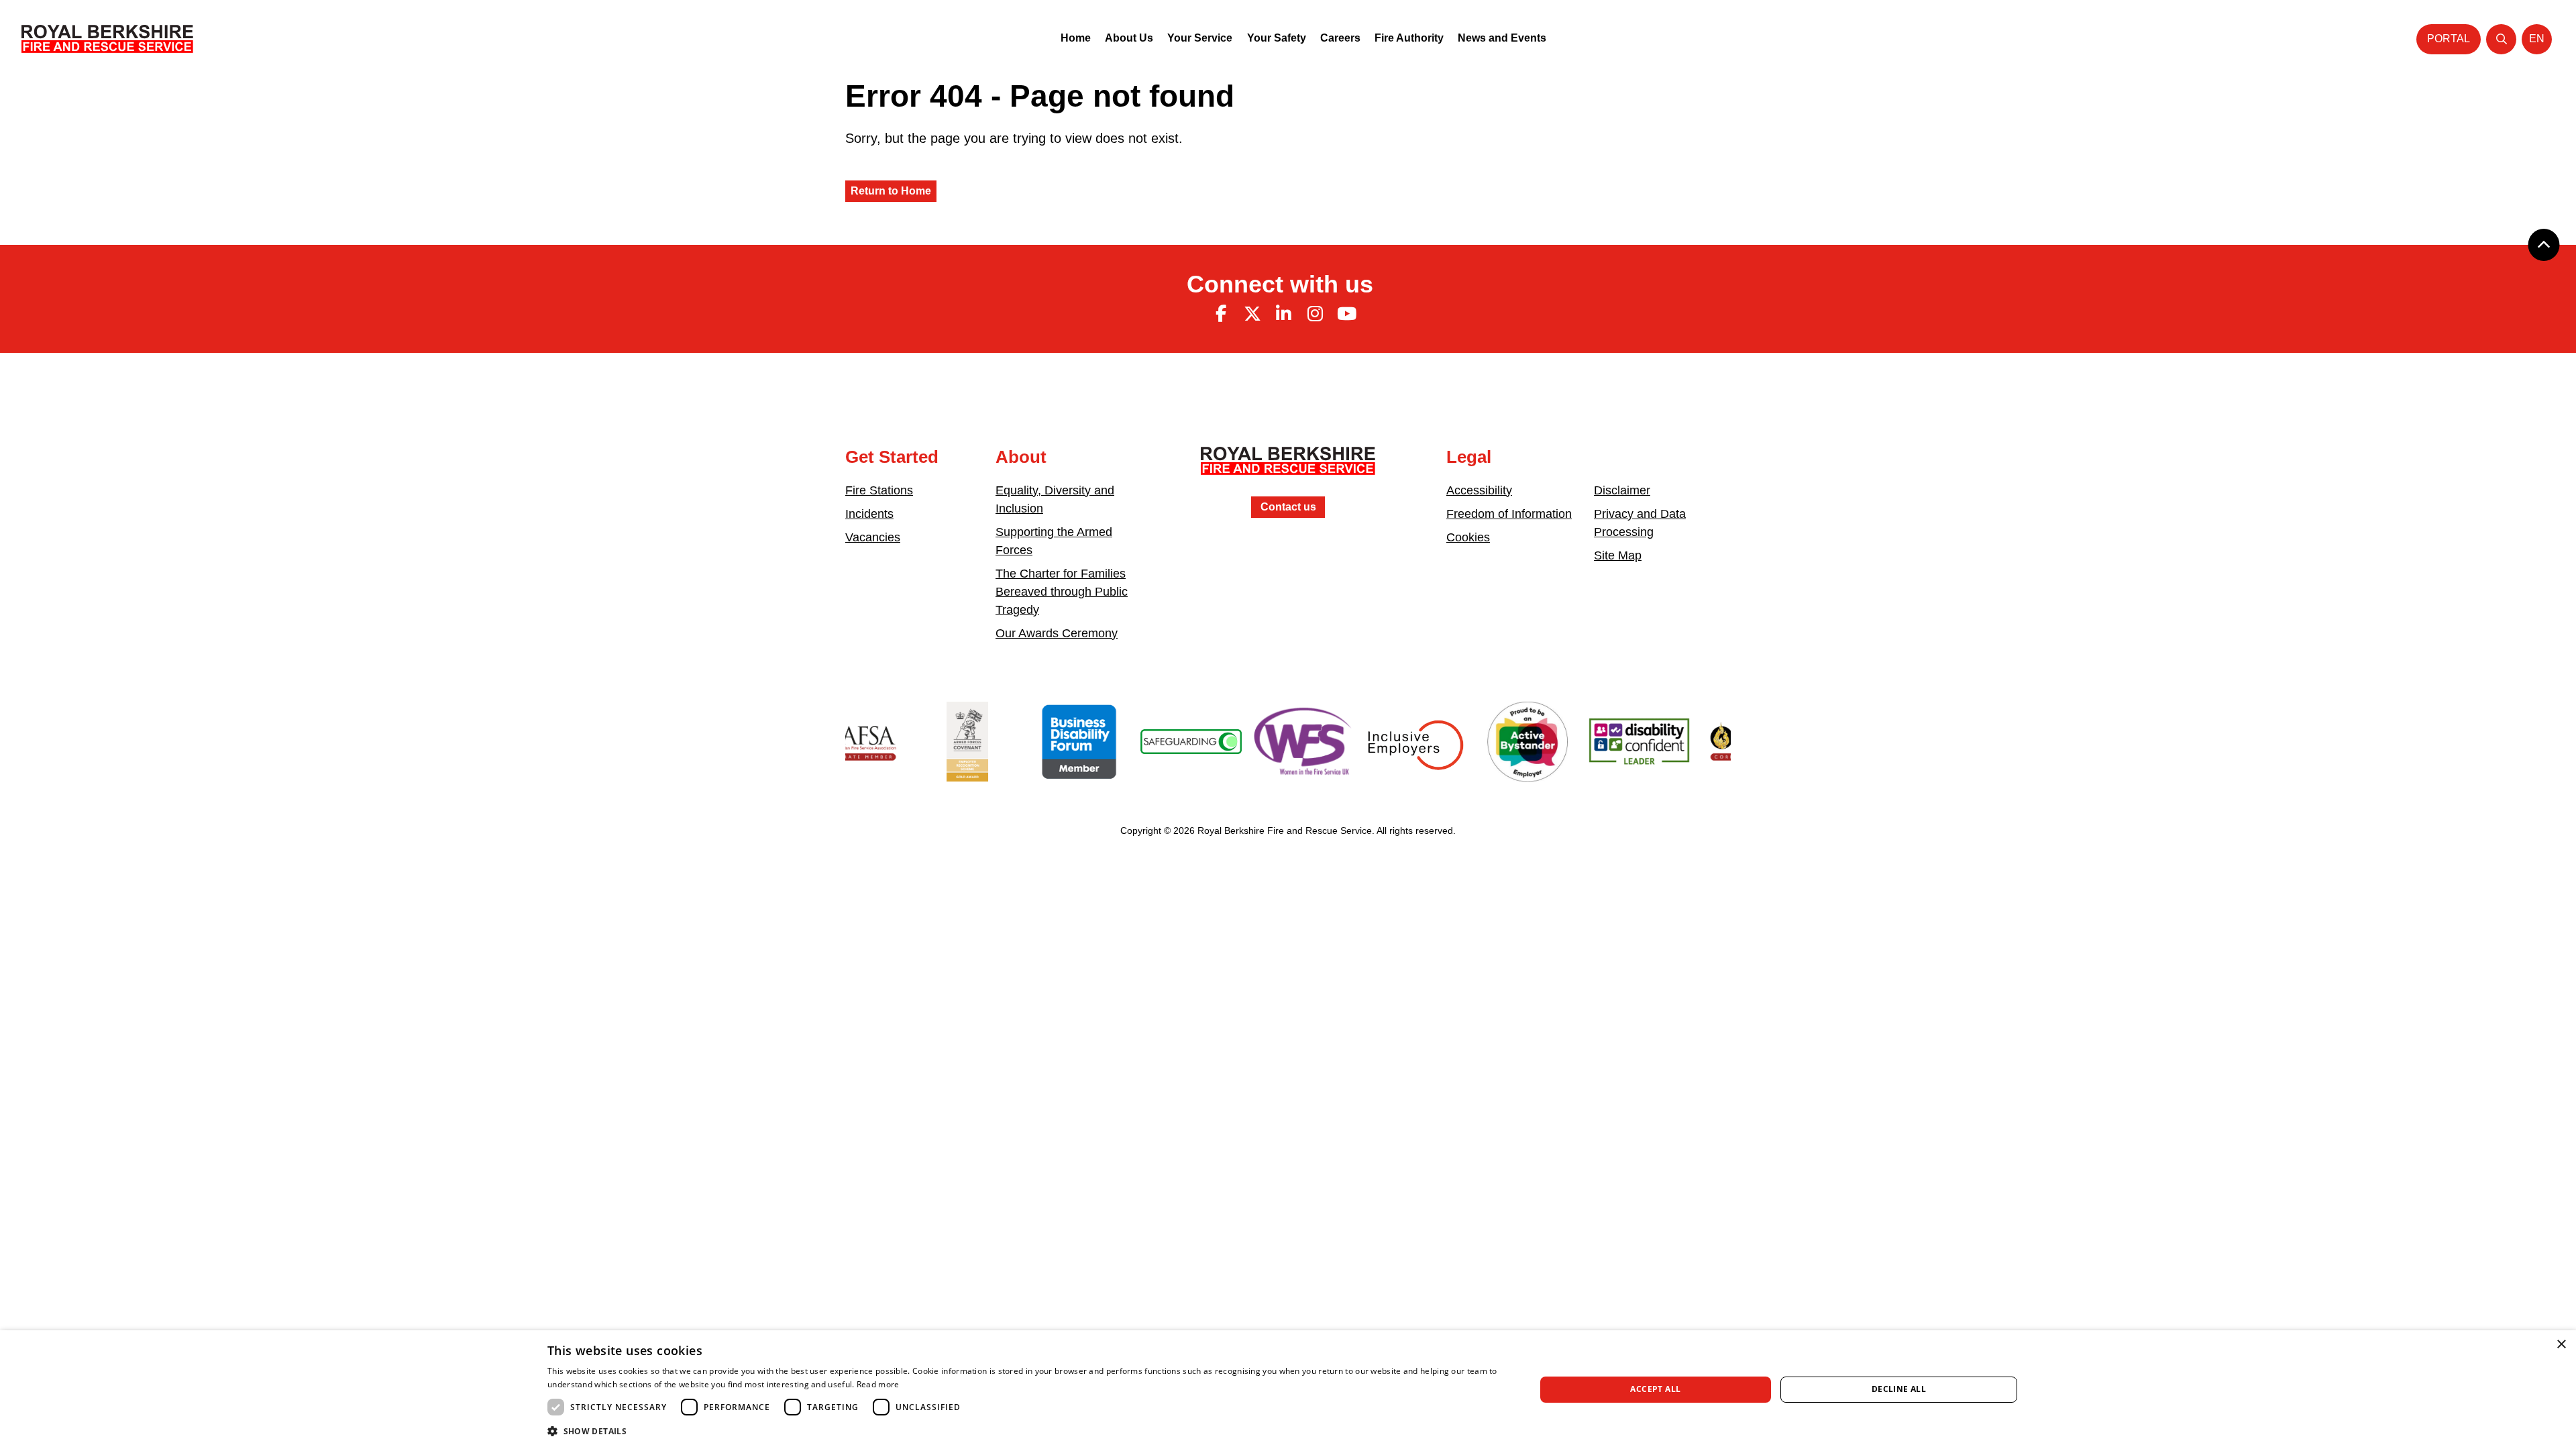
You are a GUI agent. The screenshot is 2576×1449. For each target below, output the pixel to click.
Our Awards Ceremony (1057, 633)
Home (1076, 38)
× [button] (2561, 1345)
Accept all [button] (1655, 1389)
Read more (878, 1384)
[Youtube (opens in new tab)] (1346, 314)
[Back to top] (2544, 245)
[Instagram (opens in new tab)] (1315, 314)
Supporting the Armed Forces (1054, 541)
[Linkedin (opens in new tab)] (1284, 314)
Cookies (1468, 537)
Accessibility (1479, 490)
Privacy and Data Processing (1640, 523)
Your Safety (1277, 38)
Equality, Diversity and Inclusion (1055, 499)
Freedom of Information (1509, 514)
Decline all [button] (1899, 1389)
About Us (1129, 38)
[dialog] (1288, 1390)
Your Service (1200, 38)
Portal (2449, 39)
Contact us (1288, 507)
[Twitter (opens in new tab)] (1252, 314)
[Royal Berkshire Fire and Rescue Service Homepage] (107, 39)
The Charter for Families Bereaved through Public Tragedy (1062, 592)
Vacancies (873, 537)
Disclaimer (1622, 490)
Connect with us (1280, 284)
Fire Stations (879, 490)
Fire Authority (1409, 38)
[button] (1027, 1431)
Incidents (869, 514)
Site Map (1618, 555)
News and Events (1502, 38)
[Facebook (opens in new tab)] (1221, 314)
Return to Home (891, 191)
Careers (1340, 38)
